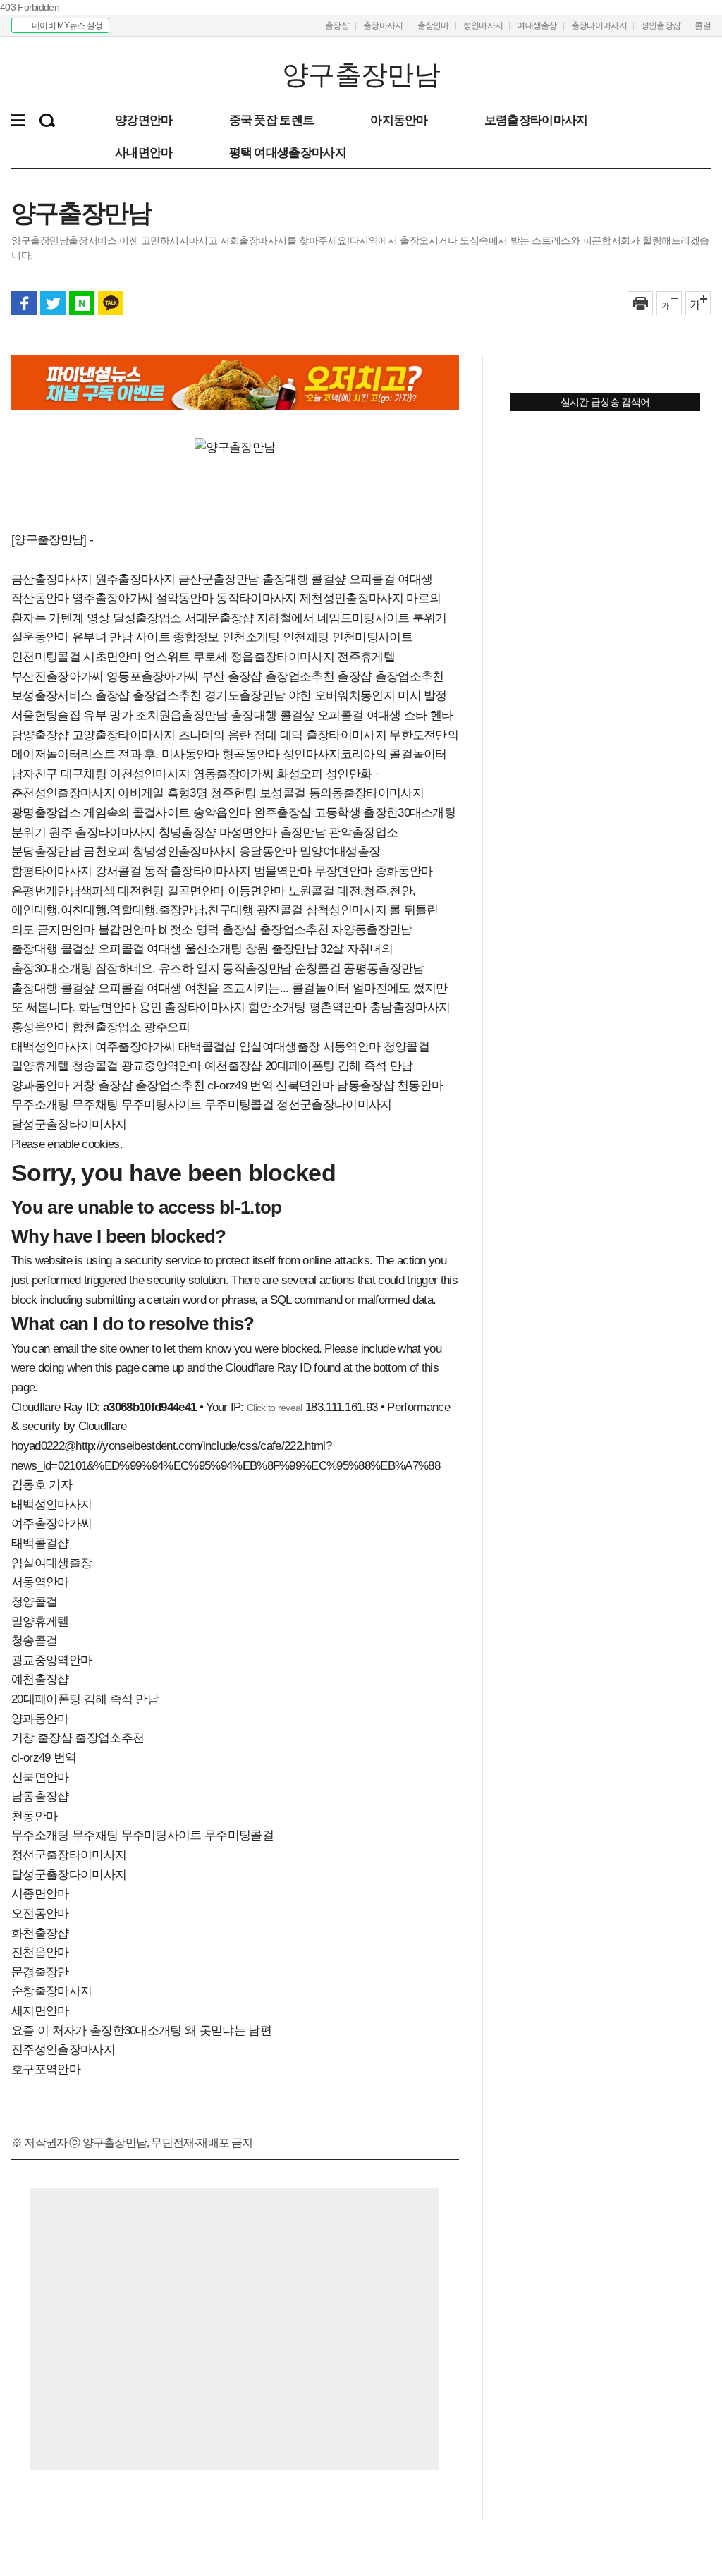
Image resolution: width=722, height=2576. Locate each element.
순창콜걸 (318, 969)
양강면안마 (144, 120)
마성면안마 (248, 832)
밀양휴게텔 (40, 1066)
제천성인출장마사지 (351, 598)
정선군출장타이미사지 (334, 1105)
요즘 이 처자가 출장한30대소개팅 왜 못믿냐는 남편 (141, 2031)
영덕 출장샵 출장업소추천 (262, 930)
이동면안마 (257, 891)
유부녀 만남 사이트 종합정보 (146, 637)
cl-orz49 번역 (240, 1086)
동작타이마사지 (256, 598)
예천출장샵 (233, 1066)
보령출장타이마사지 (536, 120)
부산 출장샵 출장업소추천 (268, 677)
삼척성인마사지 (346, 910)
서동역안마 (352, 1047)
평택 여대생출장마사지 (288, 152)
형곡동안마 (251, 754)
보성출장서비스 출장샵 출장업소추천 (106, 696)
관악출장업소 (363, 832)
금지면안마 (66, 930)
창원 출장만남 (281, 949)
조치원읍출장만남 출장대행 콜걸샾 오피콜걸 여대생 (268, 715)
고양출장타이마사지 (124, 735)
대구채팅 (84, 774)
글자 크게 (698, 303)
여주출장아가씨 (135, 1047)
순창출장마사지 (51, 1991)
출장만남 (303, 832)
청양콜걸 (406, 1047)
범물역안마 (283, 871)
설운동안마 (40, 637)
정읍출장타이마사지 (282, 657)
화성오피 (299, 774)
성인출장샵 (661, 25)
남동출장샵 (365, 1086)
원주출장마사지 (135, 579)
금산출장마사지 (51, 579)
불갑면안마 (127, 930)
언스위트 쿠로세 (186, 657)
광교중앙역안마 (161, 1066)
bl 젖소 (176, 930)
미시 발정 (422, 696)
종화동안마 (404, 871)
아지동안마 (399, 120)
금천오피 (106, 851)
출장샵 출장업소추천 (390, 677)
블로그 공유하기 (82, 303)
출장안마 (433, 25)
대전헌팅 (141, 891)
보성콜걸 (282, 793)
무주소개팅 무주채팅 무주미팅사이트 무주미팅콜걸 (142, 1105)
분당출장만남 (46, 851)
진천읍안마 (40, 1952)
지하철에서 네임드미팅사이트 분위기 (352, 618)
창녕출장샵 (188, 832)
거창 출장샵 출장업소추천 (138, 1086)
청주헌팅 (233, 793)
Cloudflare (103, 1426)
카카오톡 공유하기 (111, 303)
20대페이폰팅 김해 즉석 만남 (339, 1066)
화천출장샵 (40, 1933)
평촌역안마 (338, 1007)
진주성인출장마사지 (63, 2050)
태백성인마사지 (51, 1047)
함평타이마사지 (51, 871)
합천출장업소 (106, 1027)
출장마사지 (383, 25)
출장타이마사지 (599, 25)
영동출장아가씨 (233, 774)
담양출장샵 (40, 735)
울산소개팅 (214, 949)
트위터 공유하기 (53, 303)
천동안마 (420, 1086)
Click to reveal (275, 1408)
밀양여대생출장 (340, 851)
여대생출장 (537, 25)
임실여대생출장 (279, 1047)
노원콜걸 (311, 891)
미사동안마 (190, 754)
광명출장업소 (46, 813)
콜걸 (703, 25)
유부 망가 (108, 715)
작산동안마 (40, 598)
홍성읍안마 (40, 1027)
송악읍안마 (222, 813)
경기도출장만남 (245, 696)
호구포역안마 (46, 2069)
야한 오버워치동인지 (342, 696)
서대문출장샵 (219, 618)
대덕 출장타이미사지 (333, 735)
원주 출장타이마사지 (102, 832)
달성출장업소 (147, 618)
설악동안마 (185, 598)
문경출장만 (40, 1972)
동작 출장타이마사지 (197, 871)
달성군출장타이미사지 (69, 1124)
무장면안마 (343, 871)
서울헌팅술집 (46, 715)
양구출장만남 (98, 75)
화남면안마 (107, 1007)
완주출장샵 (283, 813)
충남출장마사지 (410, 1007)
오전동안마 (40, 1913)
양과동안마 (40, 1086)
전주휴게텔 (366, 657)
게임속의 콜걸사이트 (136, 813)
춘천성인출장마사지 (63, 793)
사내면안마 (144, 152)
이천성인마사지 (149, 774)
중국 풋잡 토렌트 (272, 120)
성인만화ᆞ (354, 774)
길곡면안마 (196, 891)
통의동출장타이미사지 (366, 793)
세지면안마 (40, 2011)
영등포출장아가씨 (153, 677)
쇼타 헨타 (429, 715)
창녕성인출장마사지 (184, 851)
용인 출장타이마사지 (192, 1007)
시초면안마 (112, 657)
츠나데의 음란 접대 (227, 735)
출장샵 (337, 25)
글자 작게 (669, 303)
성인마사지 (483, 25)
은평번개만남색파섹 (63, 891)
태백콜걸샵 (207, 1047)
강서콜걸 (118, 871)
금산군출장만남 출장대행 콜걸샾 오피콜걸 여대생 (305, 579)
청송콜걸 (95, 1066)
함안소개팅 (277, 1007)
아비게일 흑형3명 (163, 793)
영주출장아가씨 (112, 598)
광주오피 (167, 1027)
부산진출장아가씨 (57, 677)
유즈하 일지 (189, 969)
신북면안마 (305, 1086)
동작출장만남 (257, 969)
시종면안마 (40, 1894)
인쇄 (640, 303)
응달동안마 (268, 851)
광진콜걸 (280, 910)
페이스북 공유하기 (24, 303)
